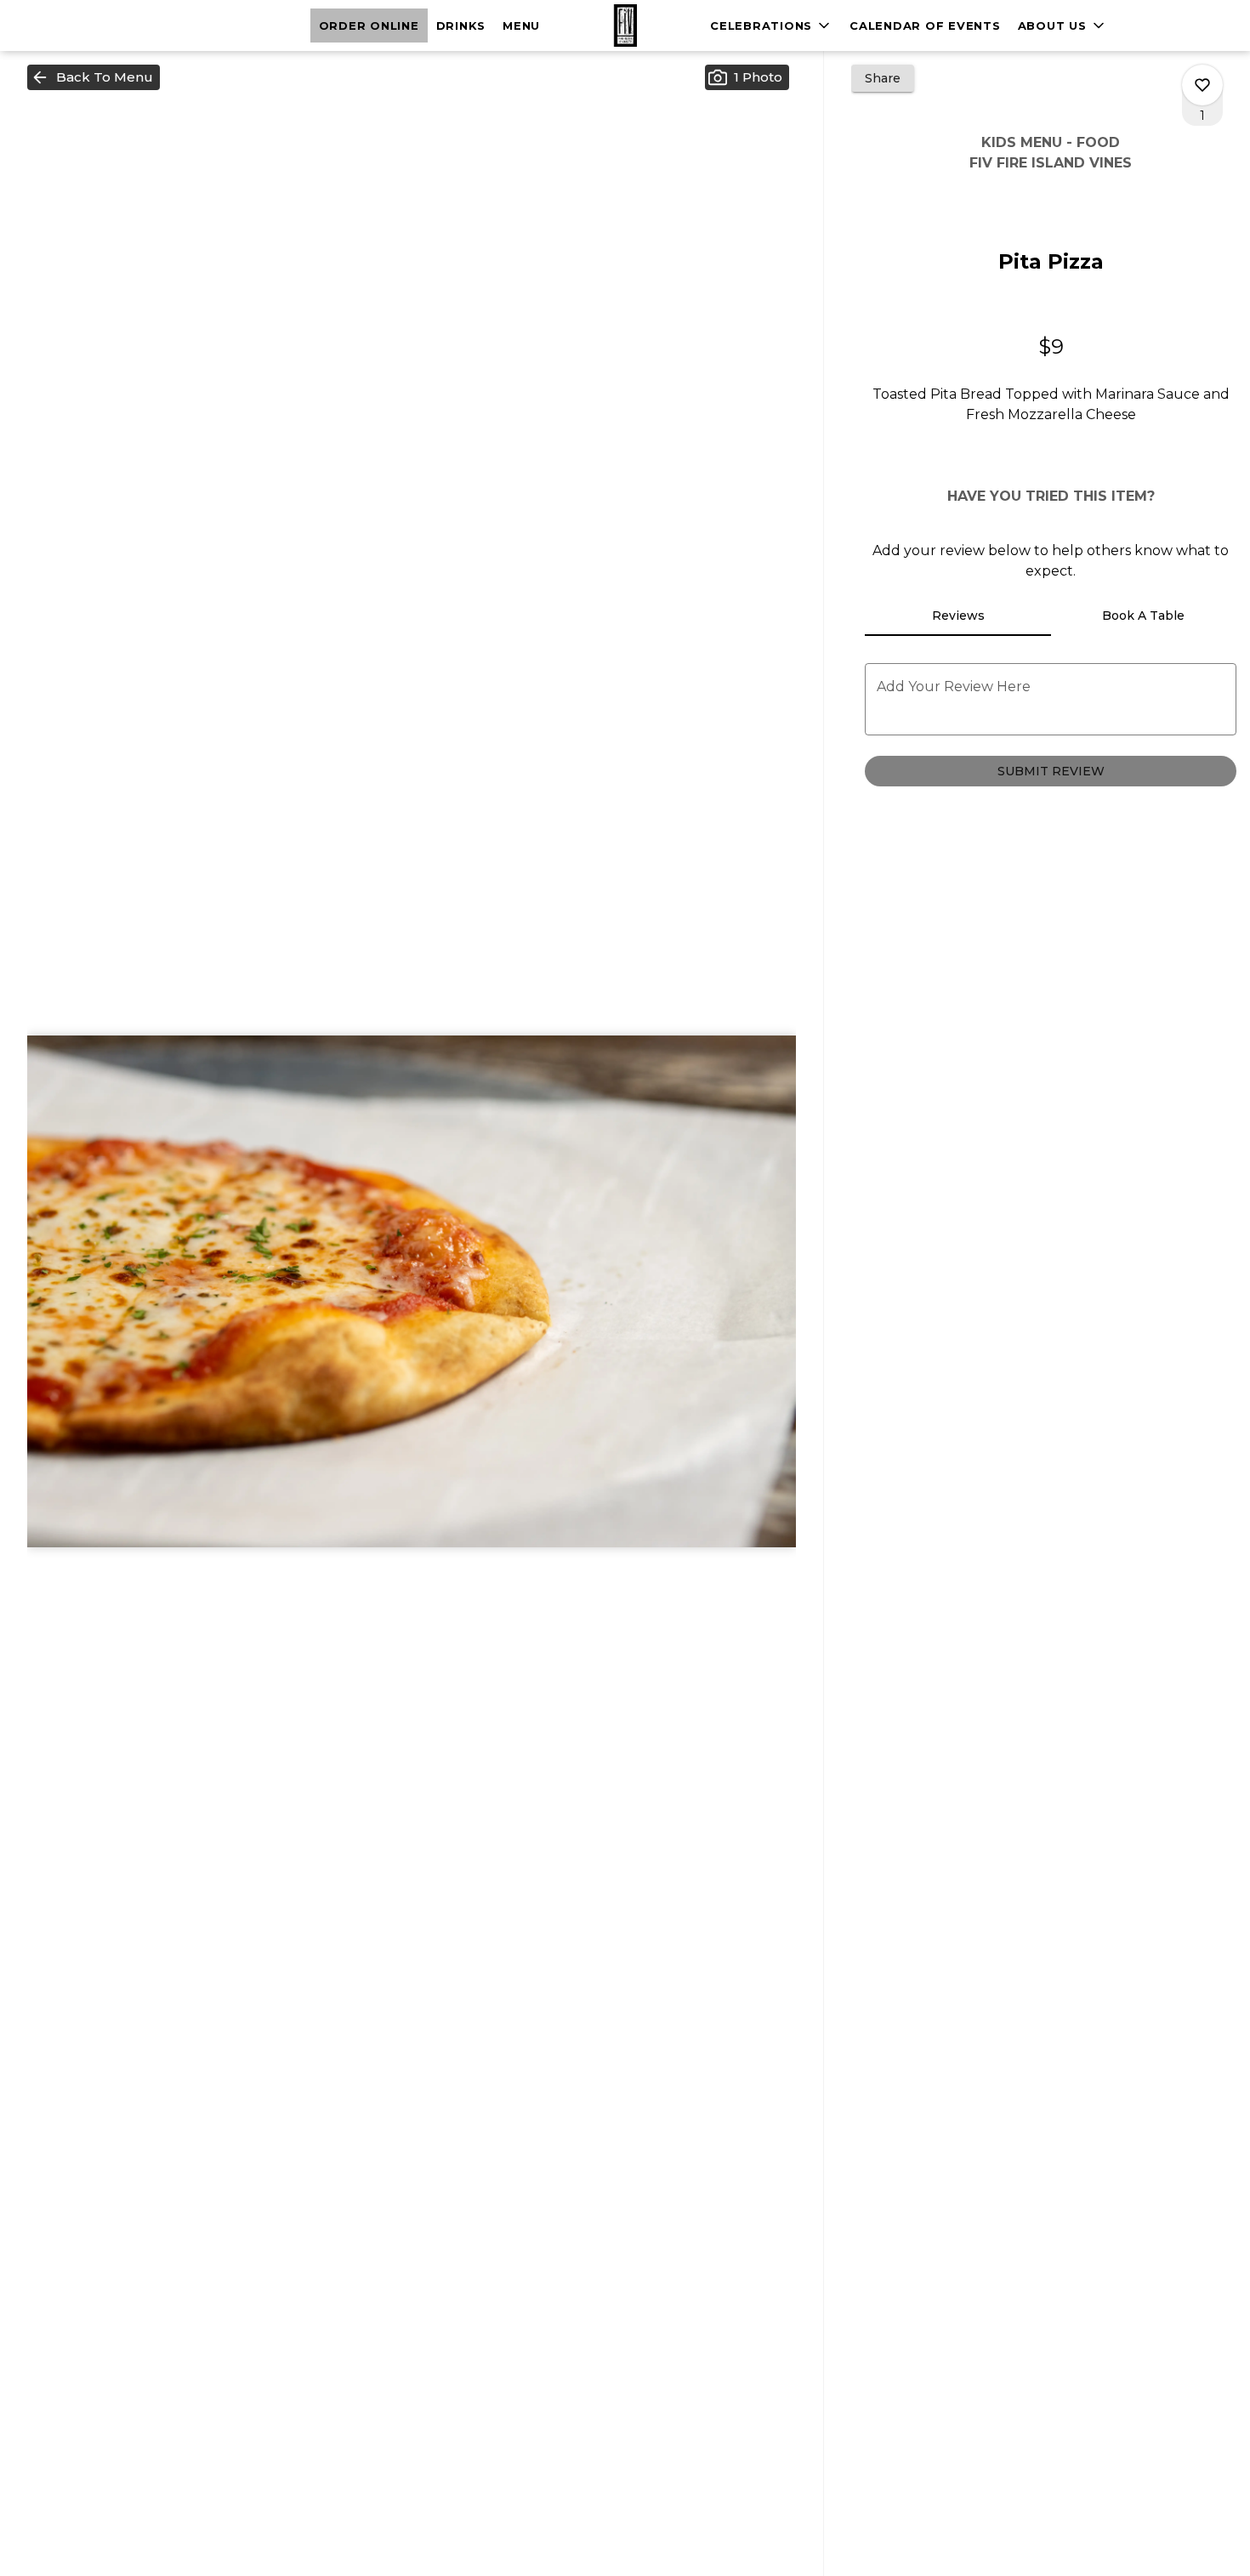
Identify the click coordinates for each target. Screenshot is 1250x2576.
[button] (1062, 26)
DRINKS (461, 26)
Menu (521, 26)
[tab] (957, 616)
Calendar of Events (925, 26)
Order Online (369, 26)
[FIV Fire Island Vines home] (625, 26)
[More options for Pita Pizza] (1202, 85)
